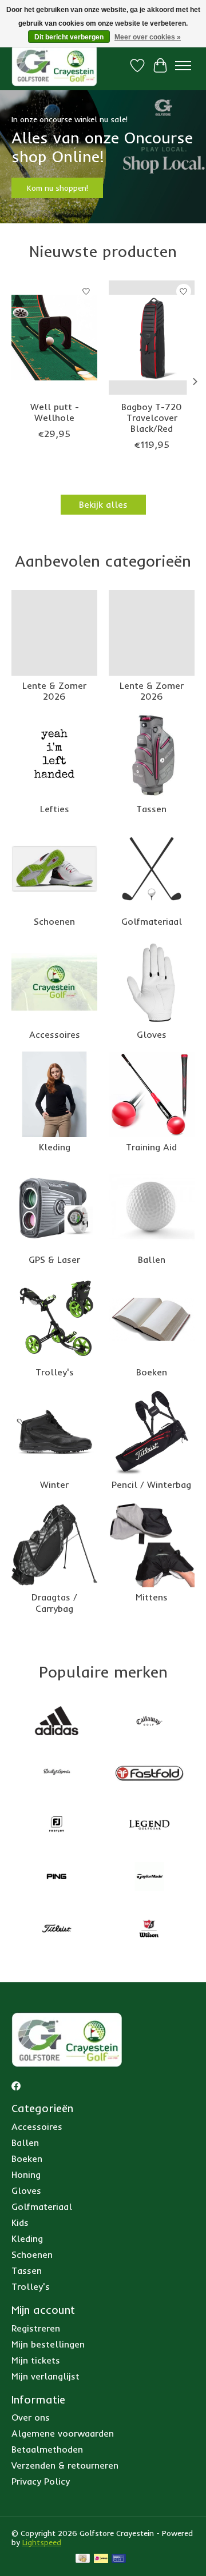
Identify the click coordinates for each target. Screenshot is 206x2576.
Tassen (151, 809)
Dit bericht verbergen (69, 37)
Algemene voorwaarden (63, 2433)
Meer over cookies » (148, 37)
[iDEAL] (101, 2559)
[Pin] (119, 2559)
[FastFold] (149, 1774)
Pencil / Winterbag (151, 1484)
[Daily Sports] (57, 1774)
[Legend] (149, 1826)
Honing (26, 2174)
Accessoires (55, 1034)
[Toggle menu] (183, 66)
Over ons (31, 2417)
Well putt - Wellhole (55, 412)
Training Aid (151, 1147)
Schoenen (54, 921)
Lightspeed (42, 2542)
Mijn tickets (36, 2360)
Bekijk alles (103, 504)
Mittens (152, 1597)
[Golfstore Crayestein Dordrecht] (54, 65)
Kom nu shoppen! (58, 188)
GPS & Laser (54, 1259)
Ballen (152, 1259)
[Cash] (83, 2559)
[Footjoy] (57, 1826)
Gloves (152, 1034)
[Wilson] (149, 1930)
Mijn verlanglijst (45, 2376)
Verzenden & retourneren (65, 2465)
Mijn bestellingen (48, 2344)
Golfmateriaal (152, 921)
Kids (20, 2222)
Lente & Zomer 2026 (54, 691)
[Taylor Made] (149, 1878)
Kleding (55, 1147)
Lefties (55, 809)
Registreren (36, 2328)
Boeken (152, 1372)
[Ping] (57, 1878)
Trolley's (55, 1372)
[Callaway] (149, 1722)
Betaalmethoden (47, 2449)
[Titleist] (57, 1930)
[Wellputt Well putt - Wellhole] (54, 338)
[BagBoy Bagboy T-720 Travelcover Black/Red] (152, 338)
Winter (54, 1484)
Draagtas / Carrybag (54, 1602)
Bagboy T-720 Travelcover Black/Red (152, 417)
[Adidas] (57, 1722)
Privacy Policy (41, 2481)
